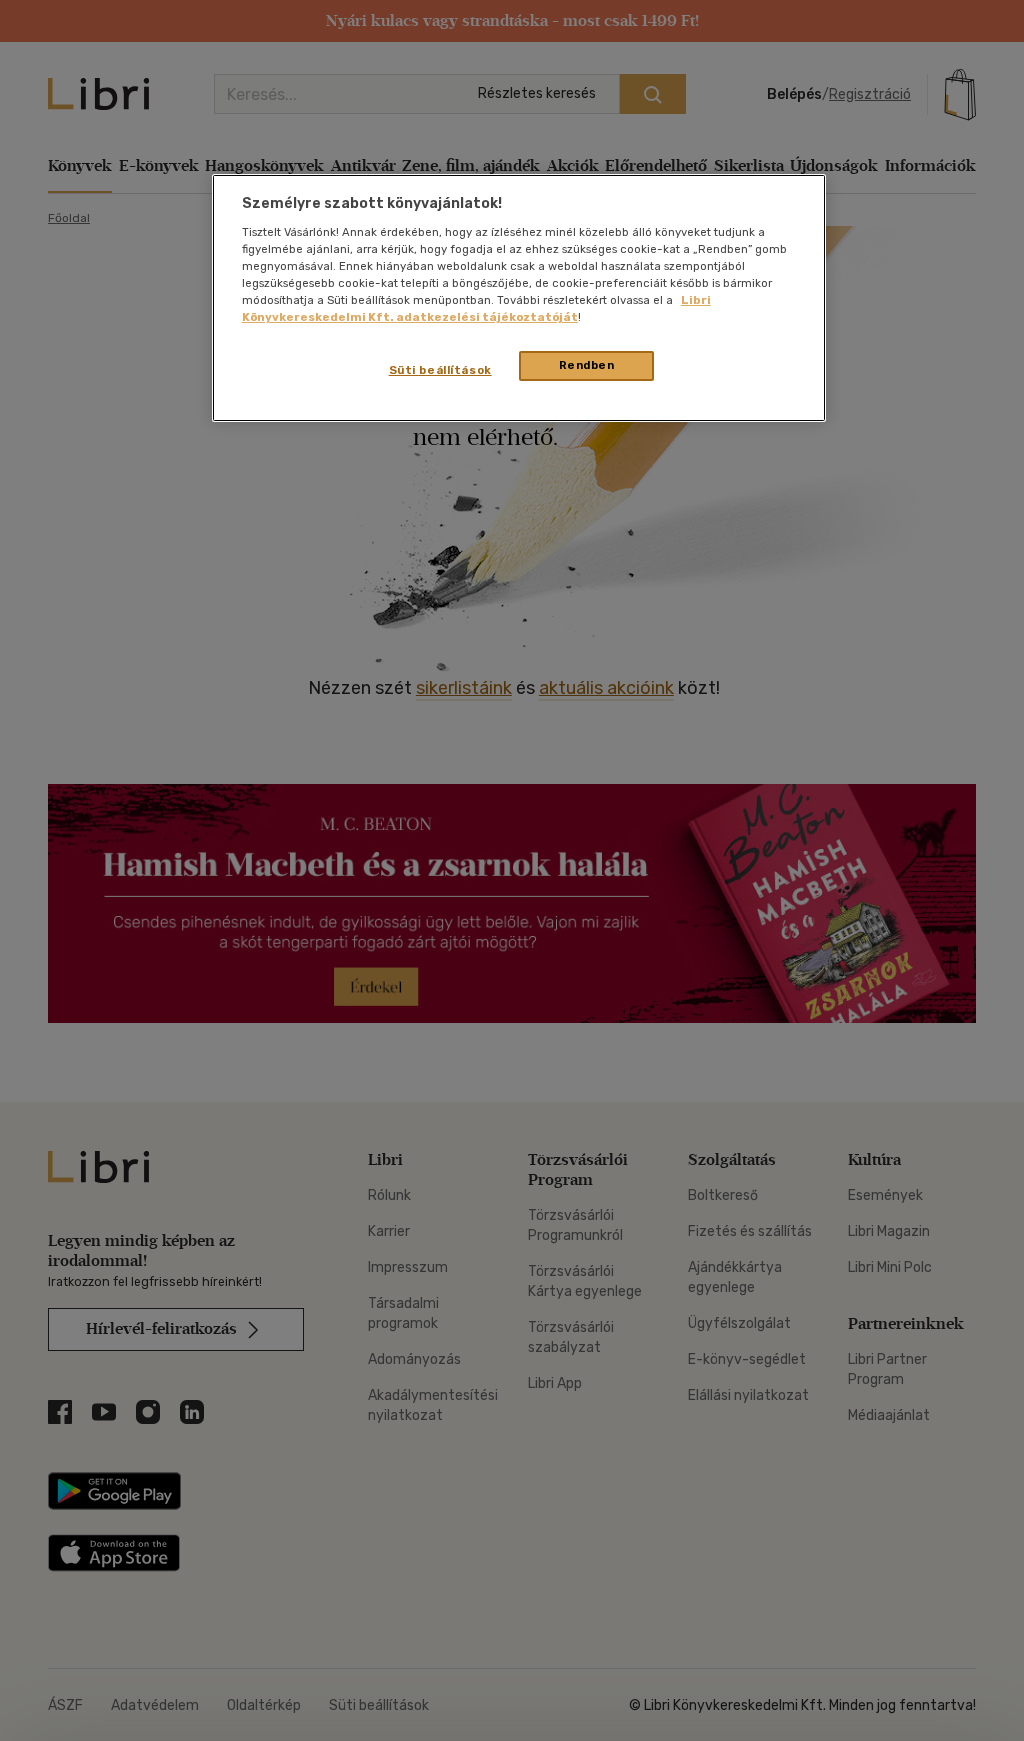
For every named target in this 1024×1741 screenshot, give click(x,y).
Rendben (587, 365)
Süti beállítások (440, 370)
